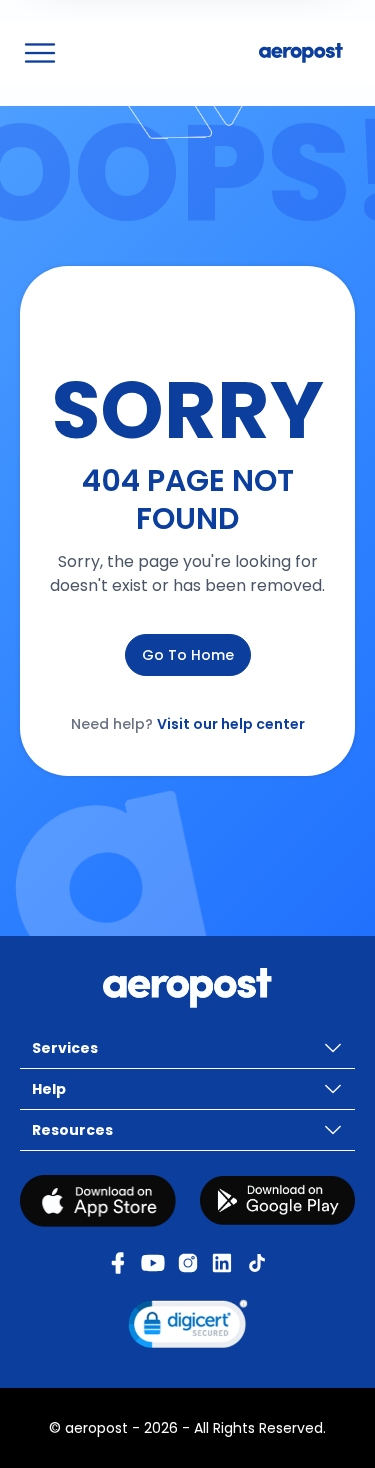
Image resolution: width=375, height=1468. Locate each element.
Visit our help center (231, 724)
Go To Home (188, 655)
